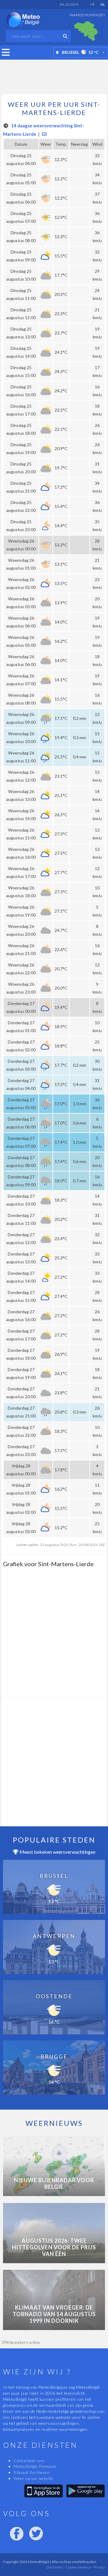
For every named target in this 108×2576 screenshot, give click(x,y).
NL (103, 4)
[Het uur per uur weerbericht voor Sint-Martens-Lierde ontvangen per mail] (44, 134)
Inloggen (69, 4)
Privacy (99, 2567)
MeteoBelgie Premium (35, 2466)
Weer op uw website (33, 2478)
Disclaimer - (56, 2567)
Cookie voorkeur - (79, 2567)
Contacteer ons (29, 2461)
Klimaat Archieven (31, 2472)
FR (92, 4)
